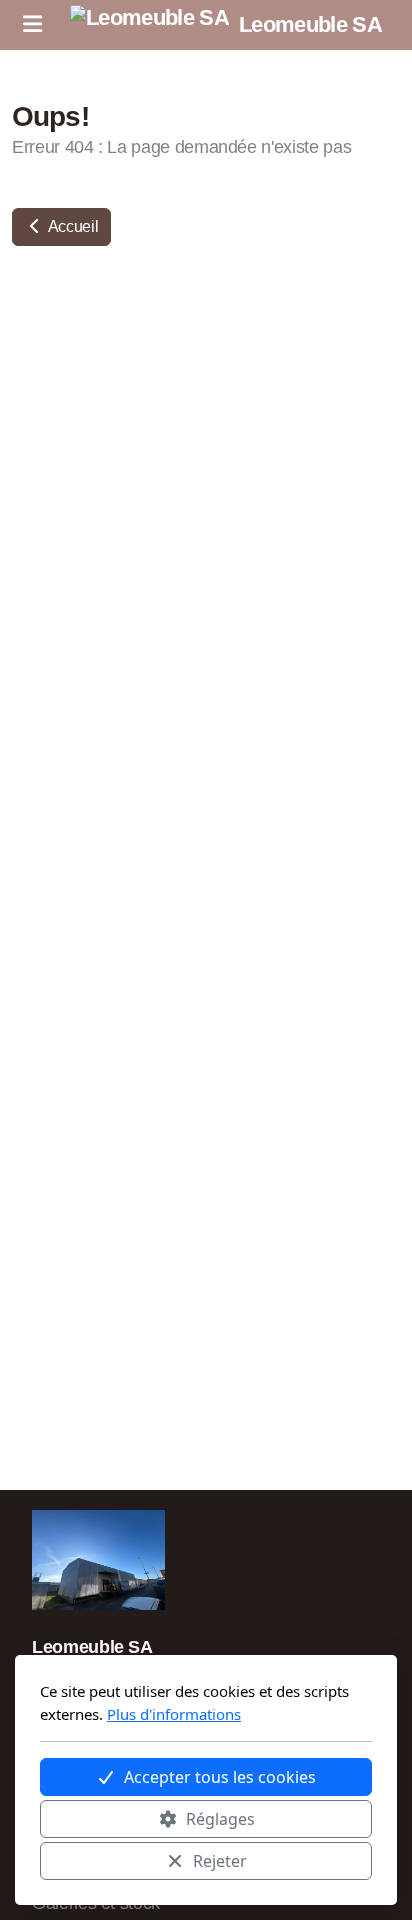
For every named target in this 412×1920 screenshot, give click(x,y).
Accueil (71, 226)
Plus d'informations (174, 1714)
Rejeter (220, 1861)
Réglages (220, 1819)
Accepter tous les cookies (220, 1777)
